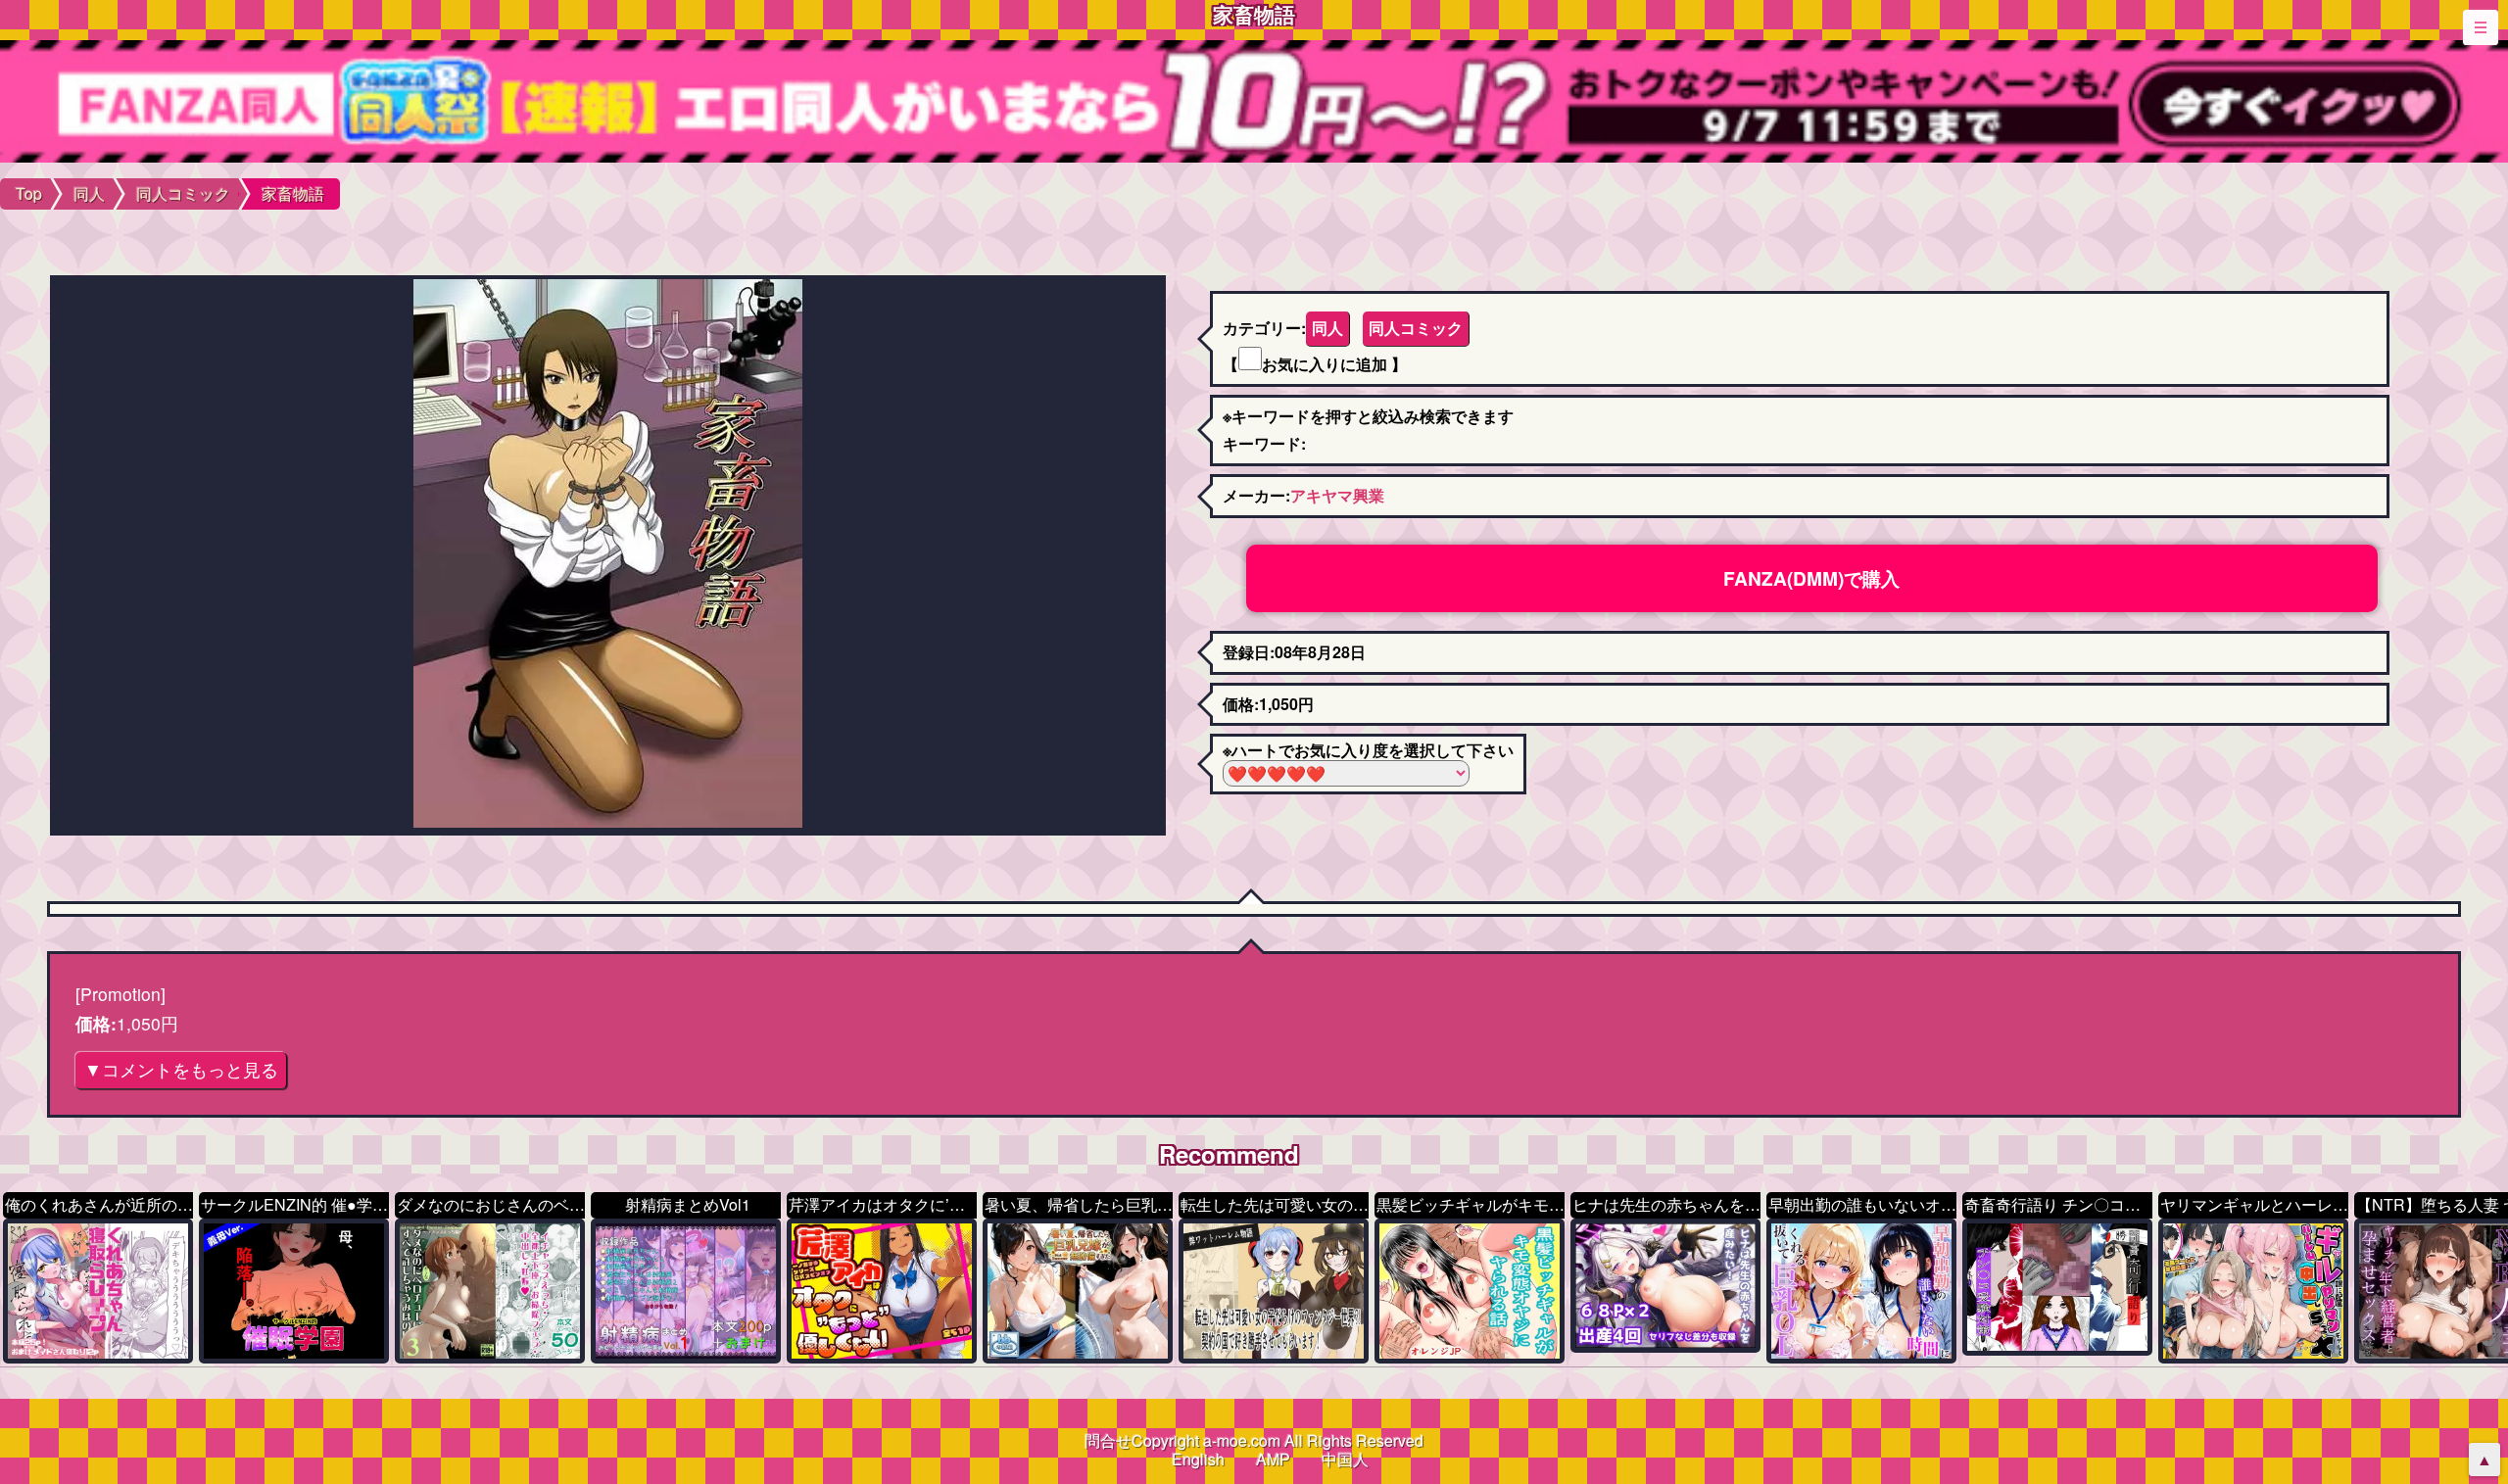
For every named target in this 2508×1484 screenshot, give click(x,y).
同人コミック (1416, 328)
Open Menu (2481, 27)
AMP (1273, 1459)
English (1198, 1459)
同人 (1327, 328)
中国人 (1345, 1459)
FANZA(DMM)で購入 (1811, 578)
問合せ (1108, 1440)
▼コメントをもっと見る (181, 1069)
